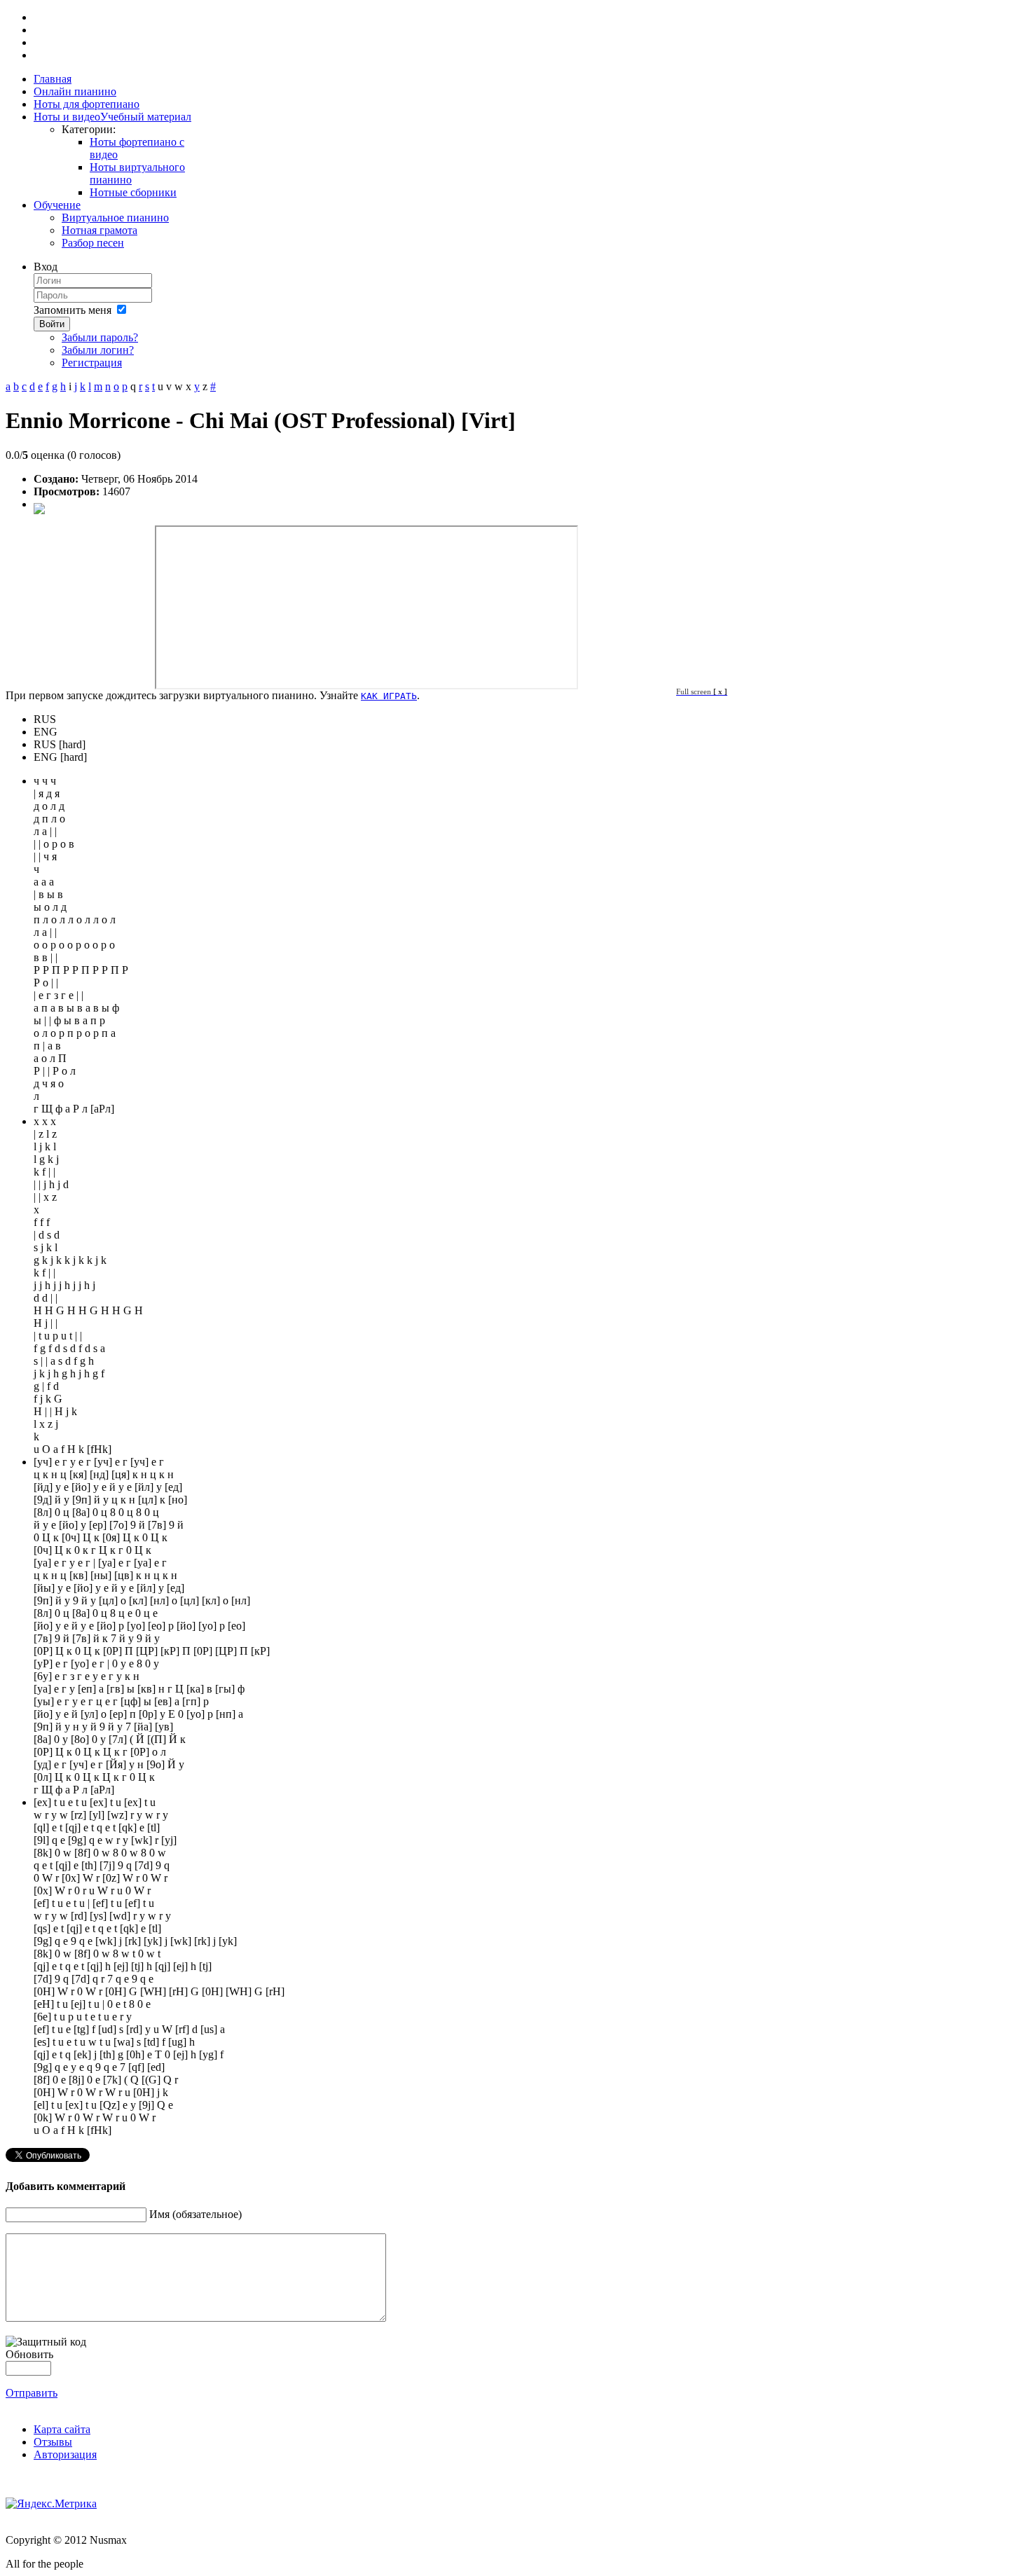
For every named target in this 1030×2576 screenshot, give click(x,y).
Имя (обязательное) (195, 2214)
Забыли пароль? (100, 337)
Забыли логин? (98, 350)
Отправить (32, 2393)
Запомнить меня (73, 310)
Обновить (29, 2354)
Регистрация (92, 363)
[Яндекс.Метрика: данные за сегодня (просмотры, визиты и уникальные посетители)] (51, 2504)
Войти (52, 324)
